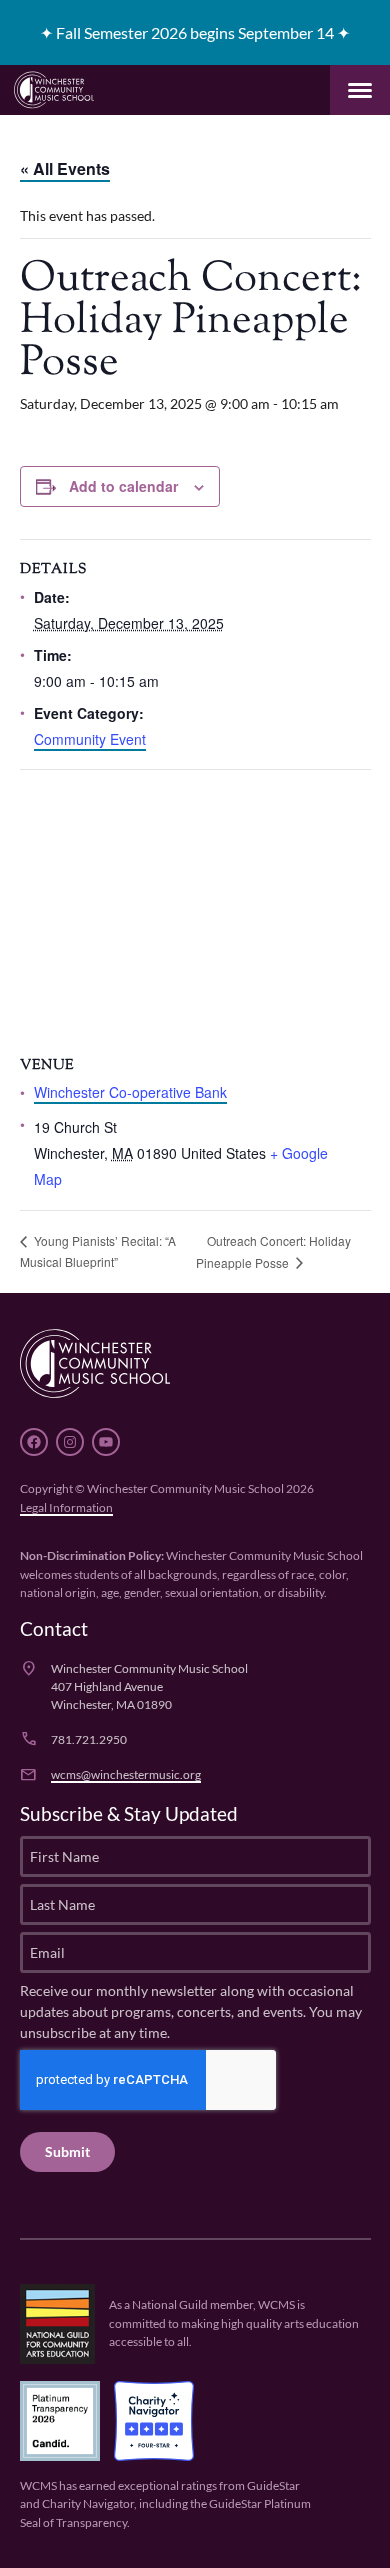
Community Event (90, 739)
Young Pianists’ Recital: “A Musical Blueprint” (98, 1250)
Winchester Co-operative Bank (130, 1092)
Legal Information (66, 1506)
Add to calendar (123, 486)
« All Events (65, 168)
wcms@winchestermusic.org (126, 1773)
